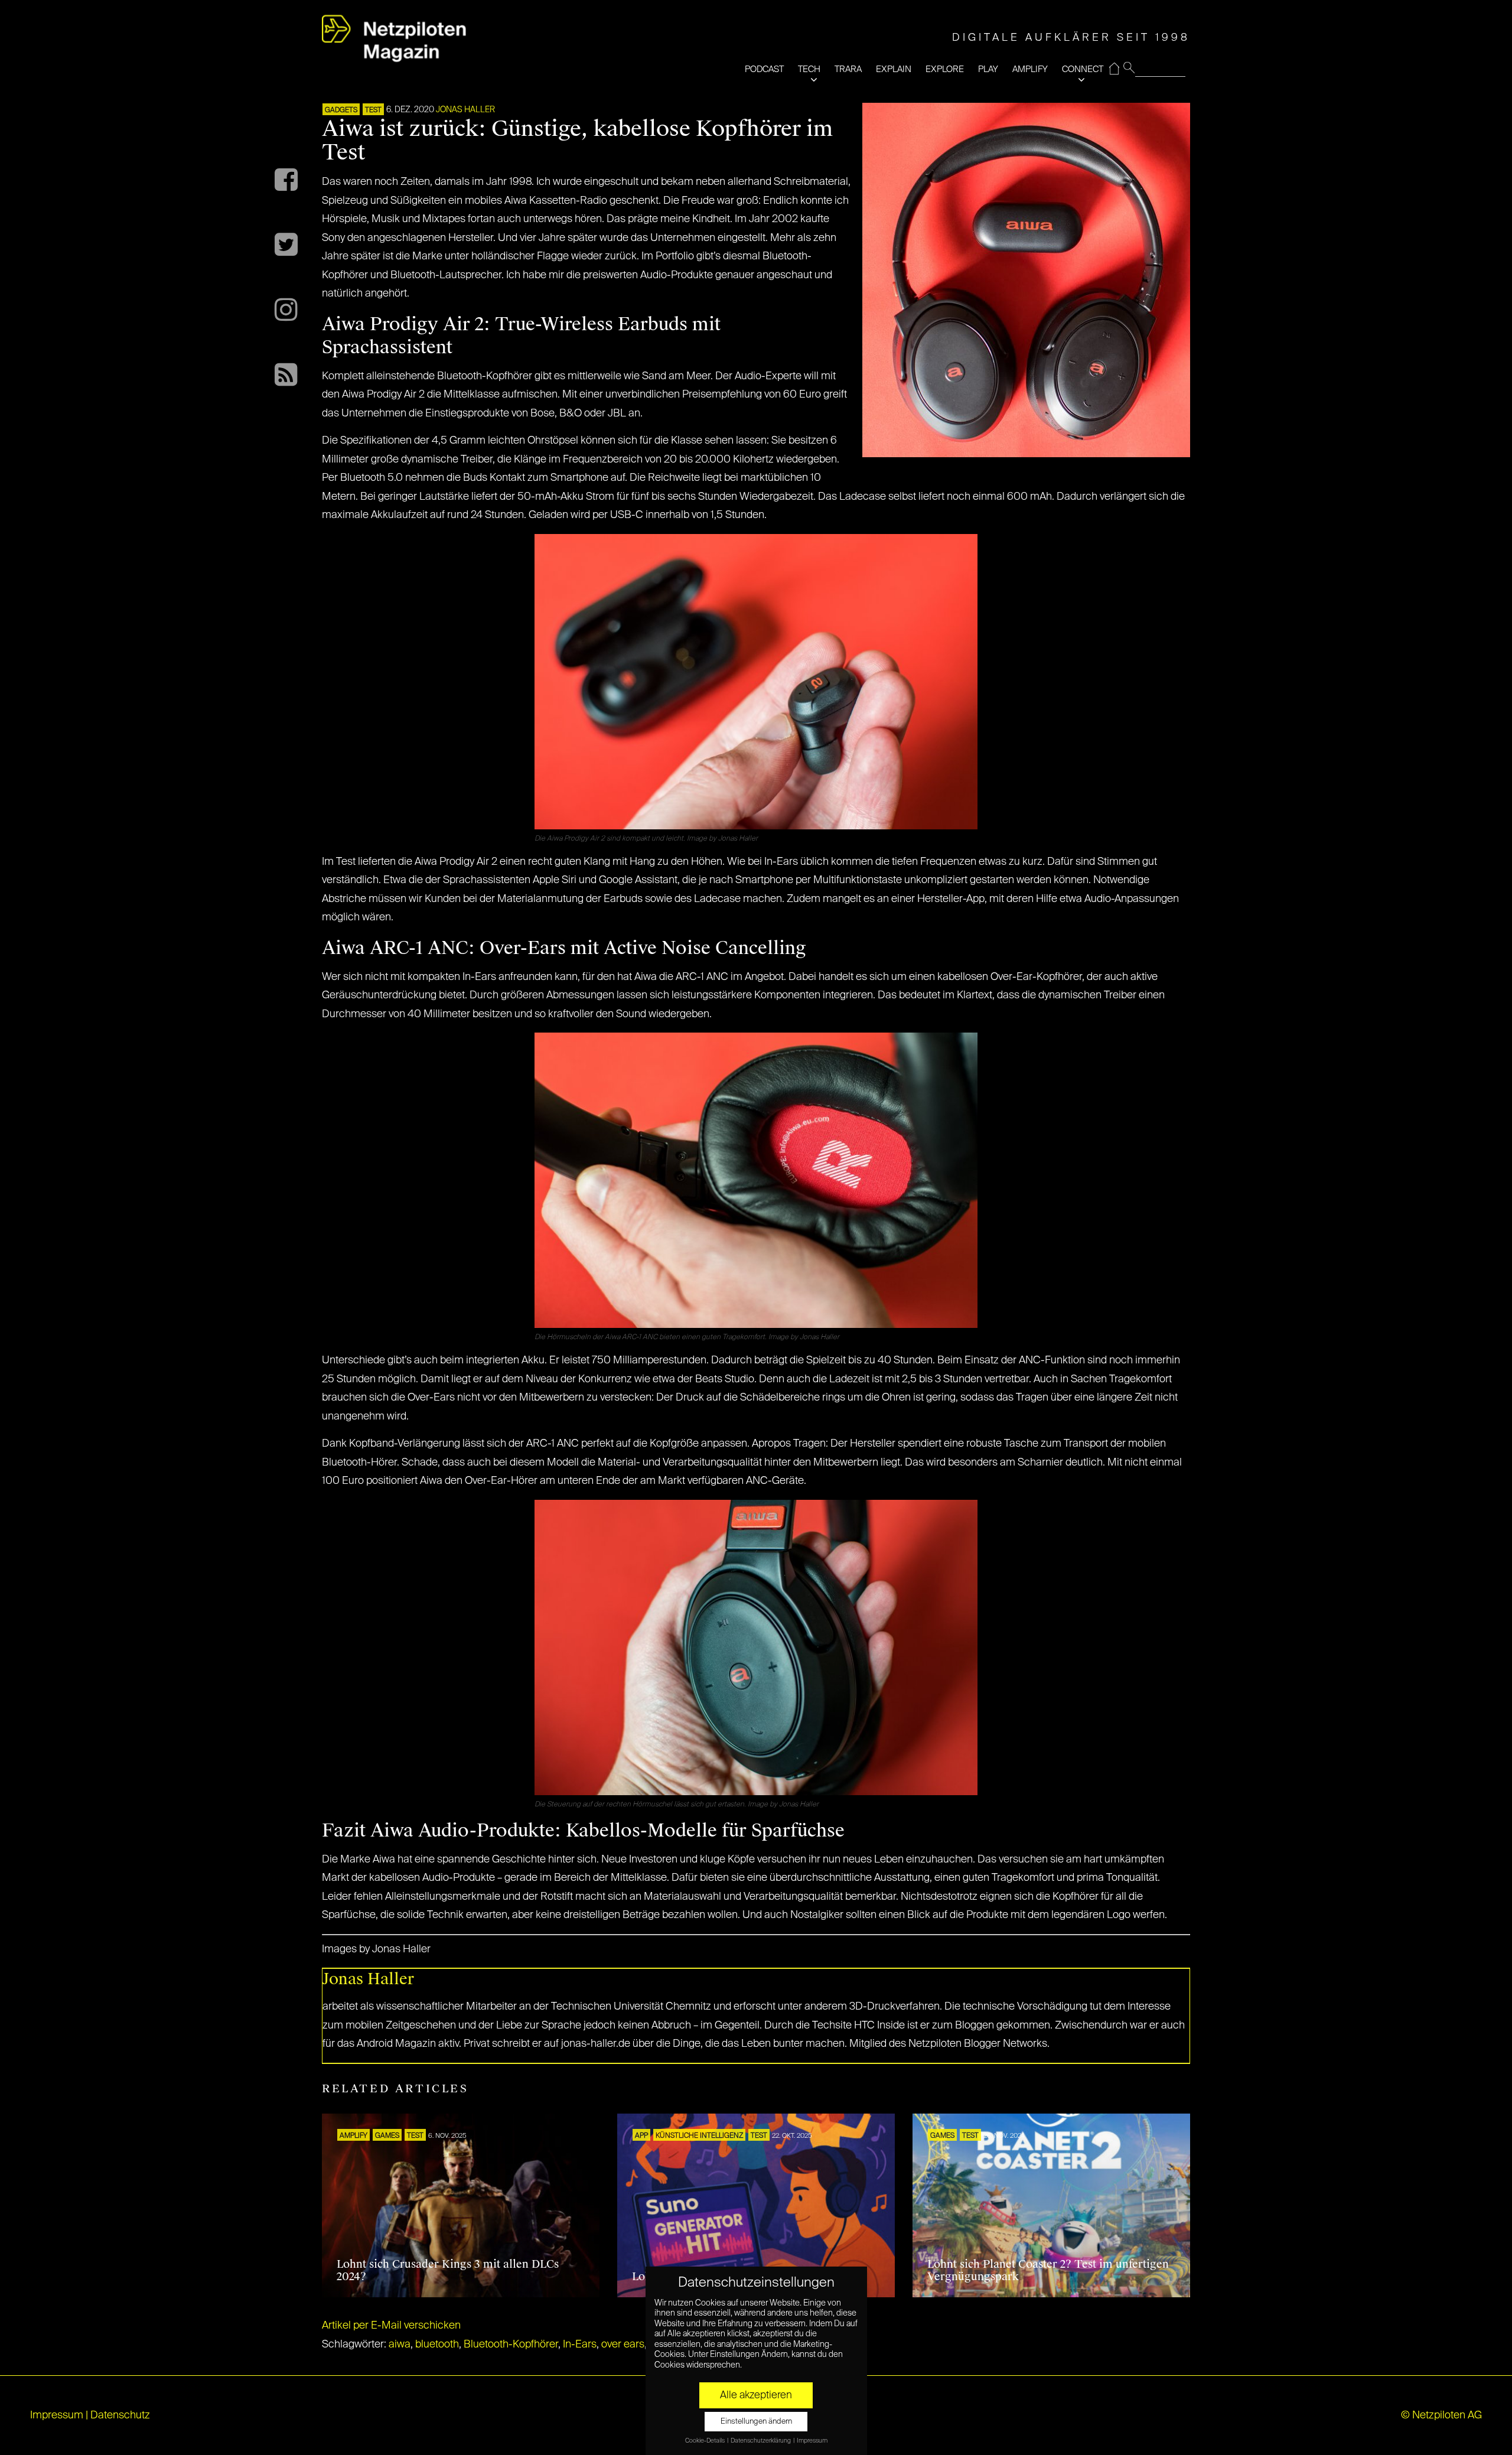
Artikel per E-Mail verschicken (391, 2326)
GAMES (387, 2136)
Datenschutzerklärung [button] (761, 2441)
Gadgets (341, 110)
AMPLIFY (1030, 69)
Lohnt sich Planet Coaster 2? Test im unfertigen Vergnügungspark (1048, 2271)
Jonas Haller (465, 110)
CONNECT (1083, 69)
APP (641, 2136)
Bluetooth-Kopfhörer (511, 2345)
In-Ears (580, 2345)
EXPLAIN (894, 69)
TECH (809, 69)
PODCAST (764, 69)
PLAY (988, 69)
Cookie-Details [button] (706, 2441)
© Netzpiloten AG (1441, 2415)
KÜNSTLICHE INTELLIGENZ (699, 2136)
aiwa (400, 2345)
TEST (373, 110)
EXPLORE (945, 69)
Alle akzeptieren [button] (756, 2395)
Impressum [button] (812, 2441)
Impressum (57, 2415)
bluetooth (437, 2345)
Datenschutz (120, 2415)
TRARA (848, 69)
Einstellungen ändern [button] (756, 2422)
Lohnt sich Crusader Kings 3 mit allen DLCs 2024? (448, 2271)
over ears (623, 2345)
